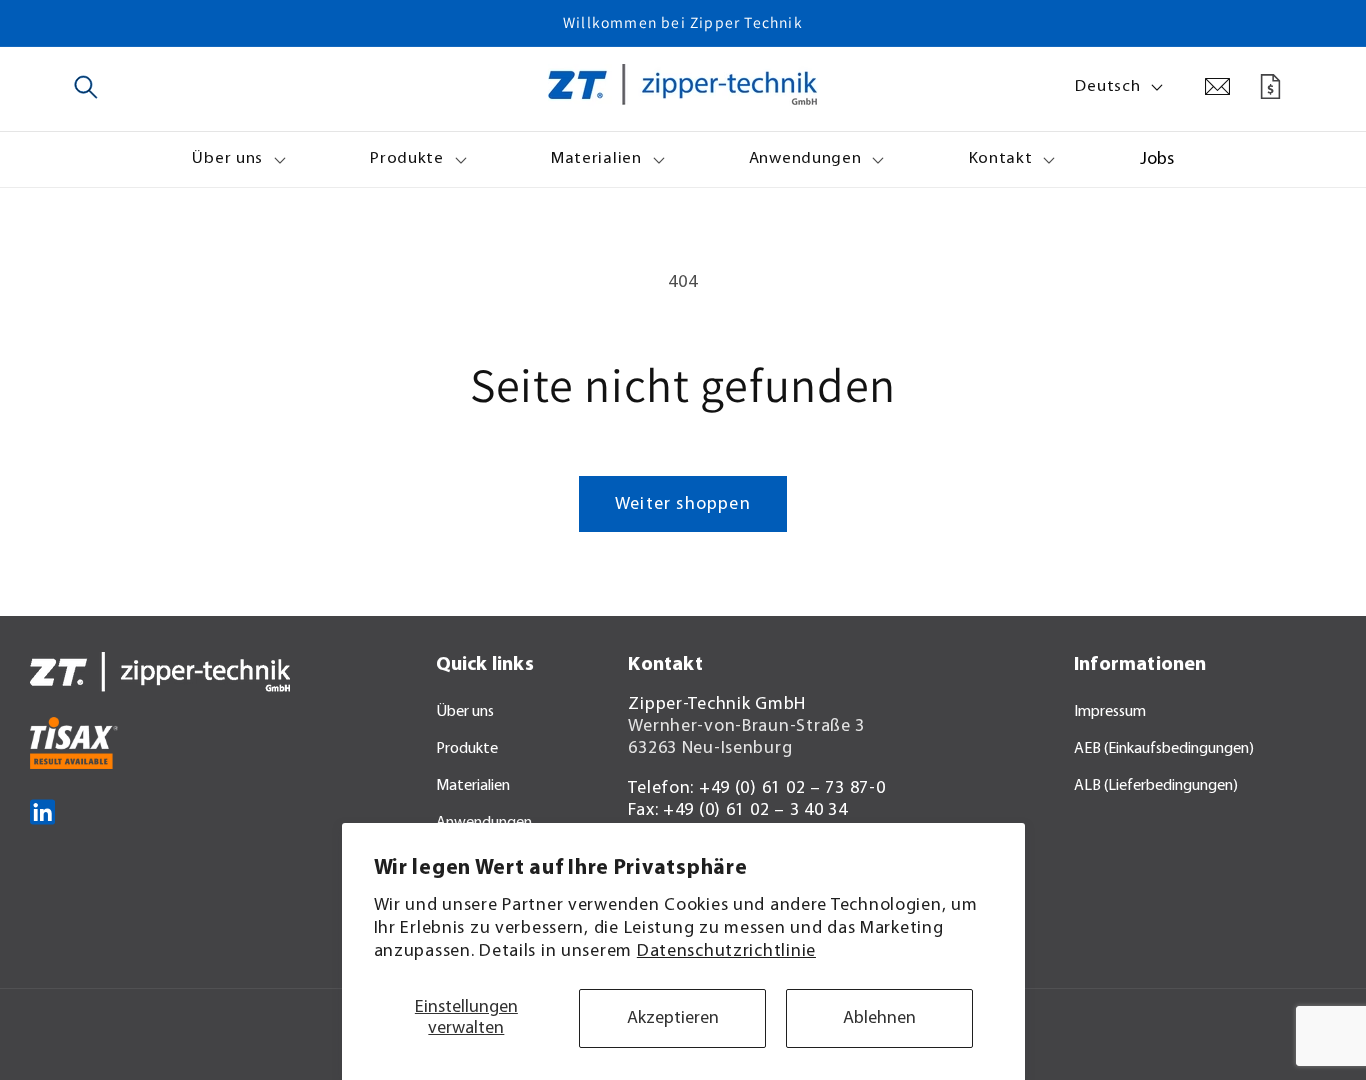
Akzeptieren (673, 1018)
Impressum (1110, 712)
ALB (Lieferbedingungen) (1156, 786)
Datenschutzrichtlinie (726, 951)
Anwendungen (805, 158)
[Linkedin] (42, 843)
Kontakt (1001, 158)
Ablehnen (879, 1018)
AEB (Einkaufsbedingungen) (1164, 749)
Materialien (596, 158)
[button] (86, 86)
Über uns (227, 158)
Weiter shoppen (683, 504)
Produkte (407, 158)
